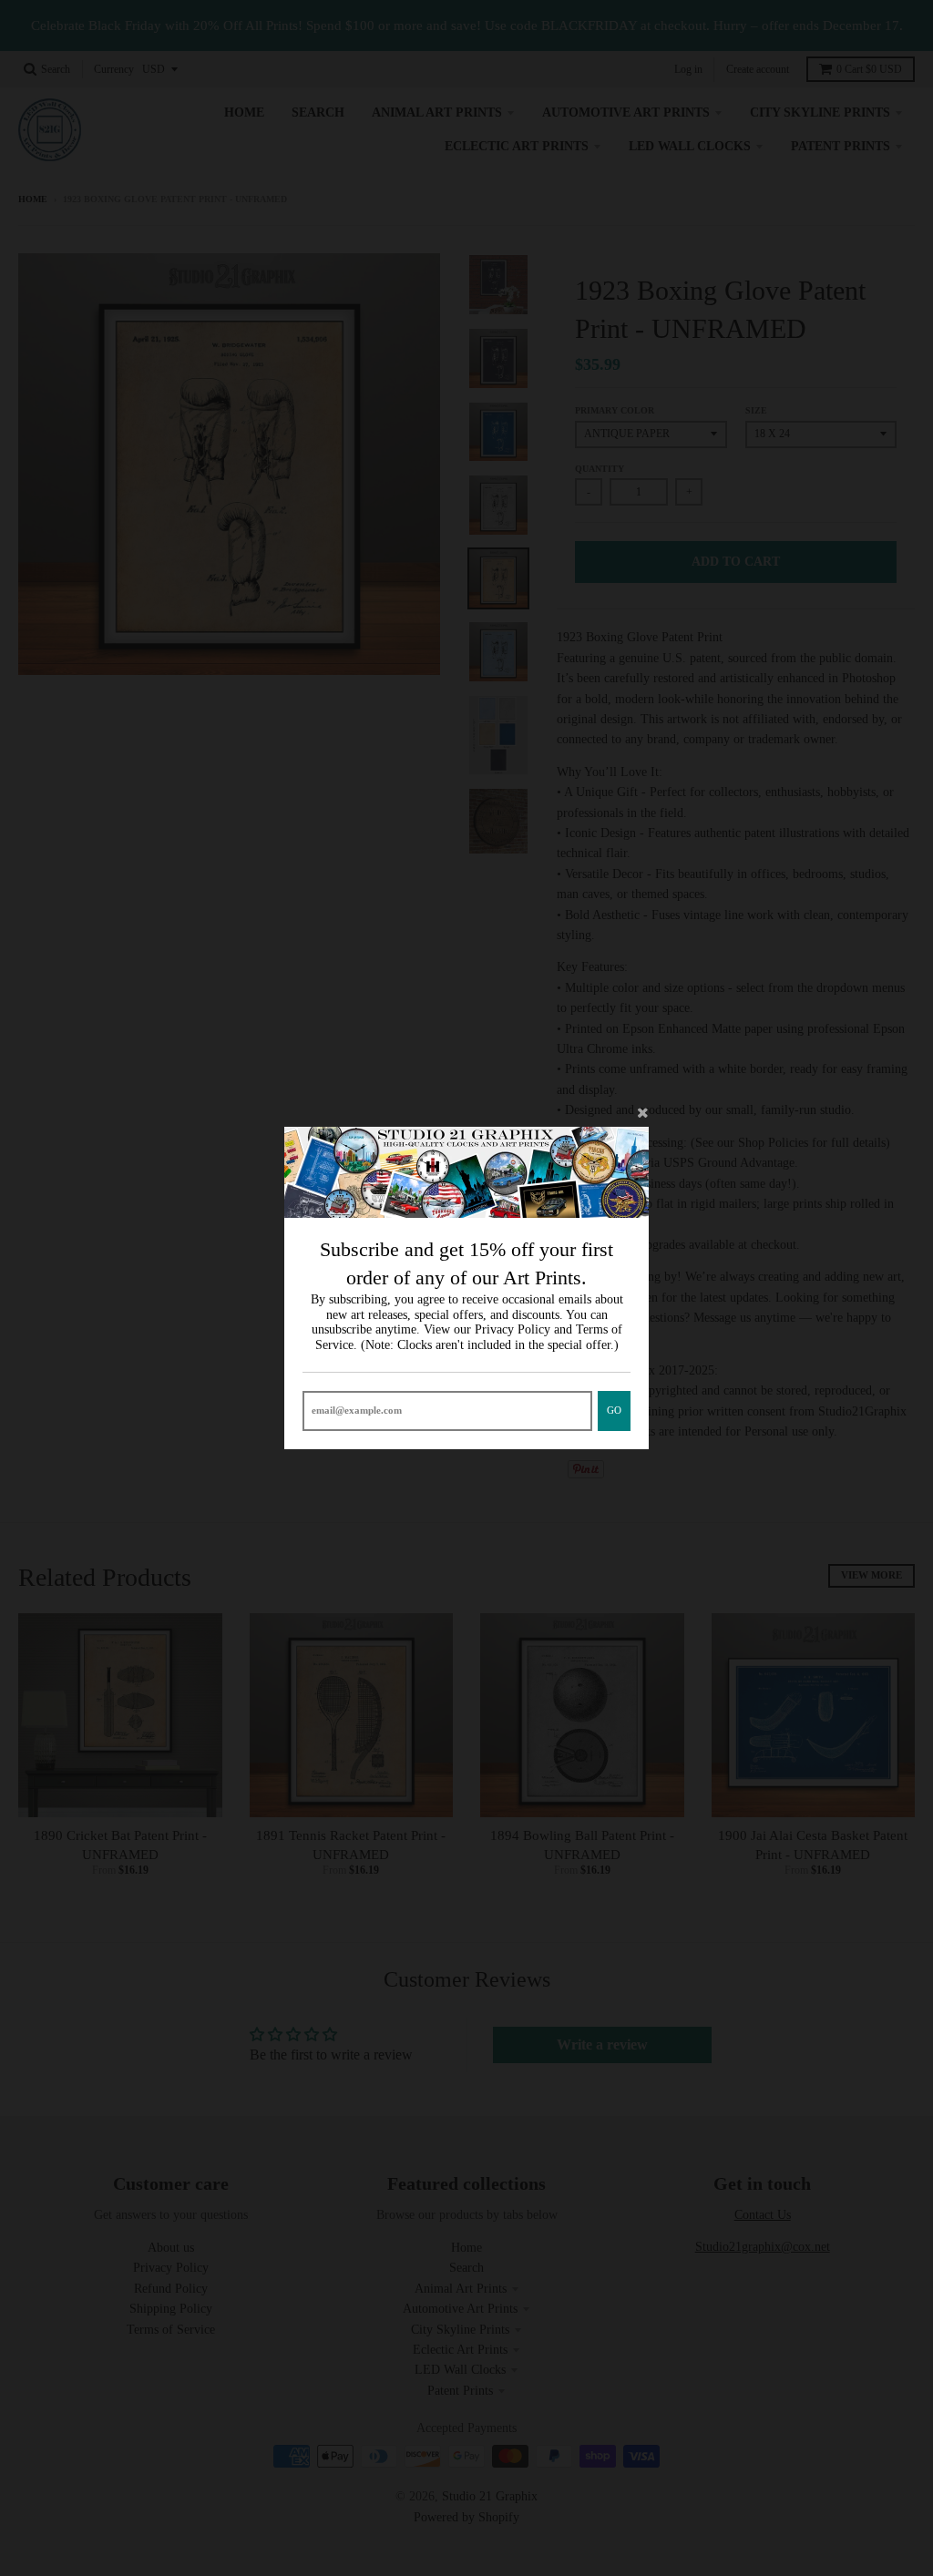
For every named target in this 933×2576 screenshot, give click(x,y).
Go (614, 1410)
